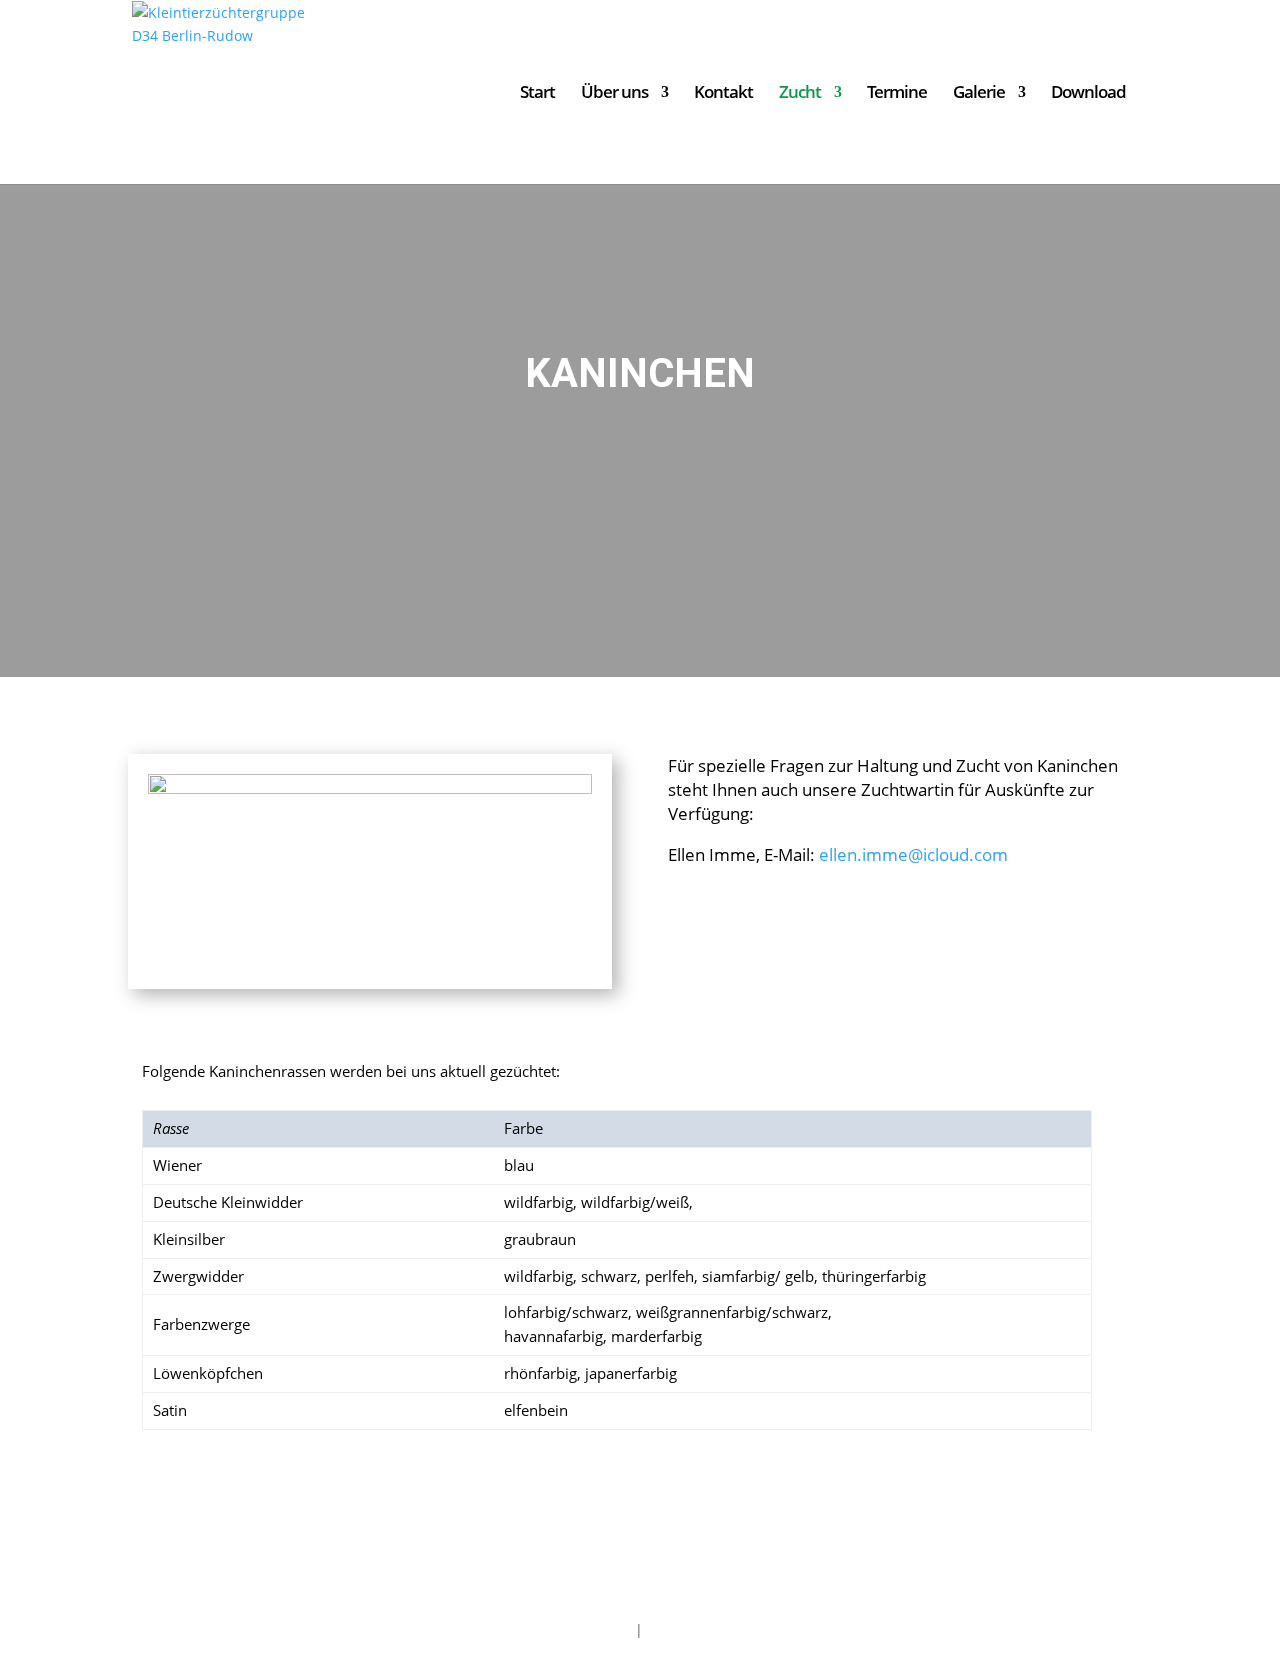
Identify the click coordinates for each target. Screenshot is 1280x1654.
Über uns (614, 94)
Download (1088, 94)
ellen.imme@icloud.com (913, 854)
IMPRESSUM (590, 1629)
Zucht (800, 94)
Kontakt (723, 94)
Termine (897, 94)
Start (537, 94)
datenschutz (688, 1629)
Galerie (979, 94)
